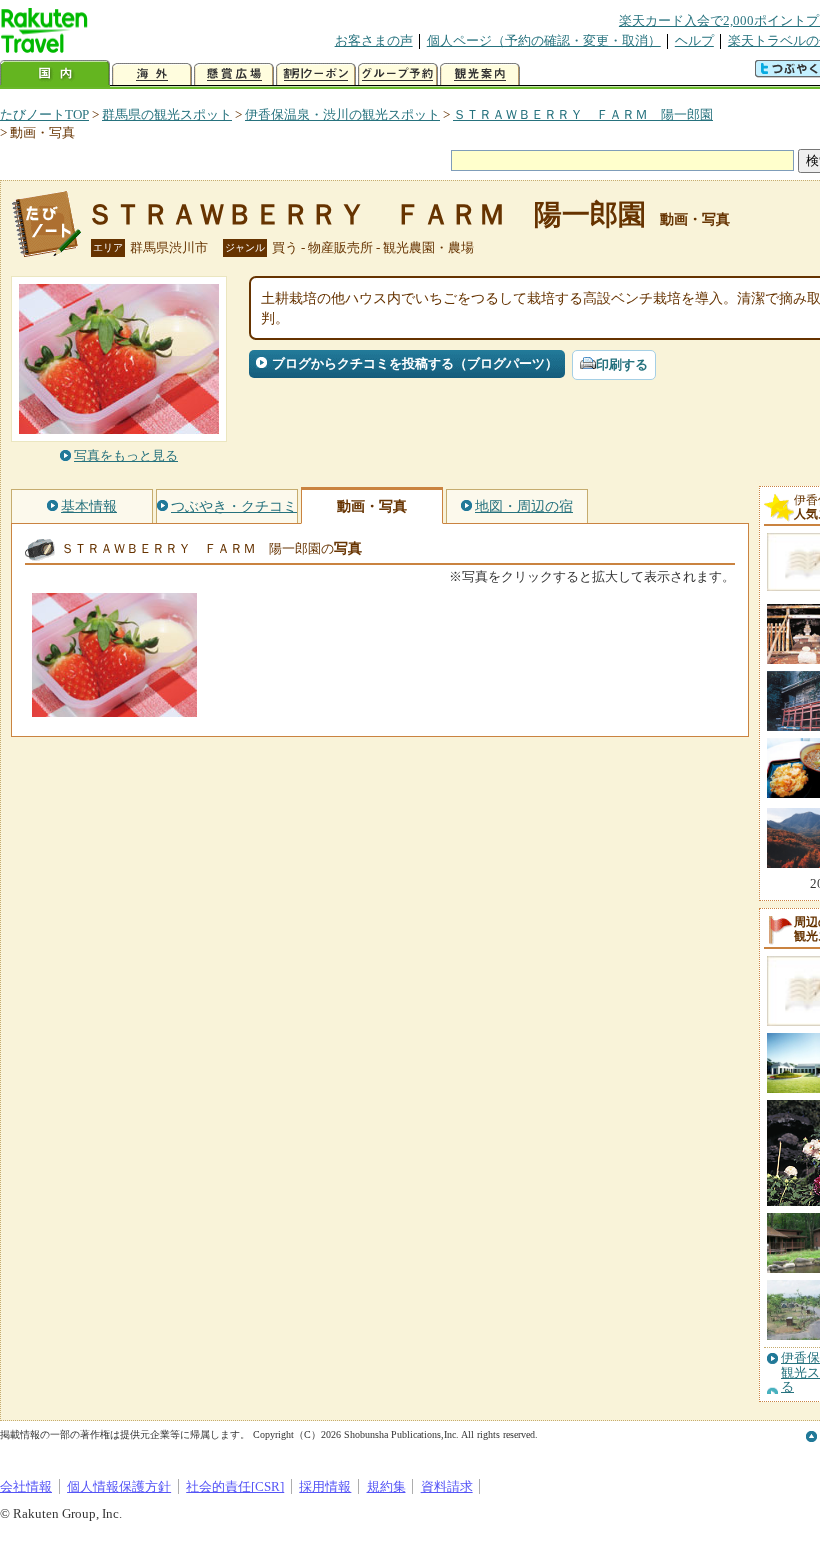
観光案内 (480, 74)
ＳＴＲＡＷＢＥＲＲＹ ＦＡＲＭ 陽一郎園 (583, 114)
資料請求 (447, 1486)
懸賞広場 (234, 74)
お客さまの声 (374, 40)
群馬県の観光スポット (167, 114)
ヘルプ (694, 40)
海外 (152, 74)
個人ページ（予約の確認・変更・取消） (544, 40)
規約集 (386, 1486)
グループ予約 (398, 74)
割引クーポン (316, 74)
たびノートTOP (44, 114)
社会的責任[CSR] (235, 1486)
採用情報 (325, 1486)
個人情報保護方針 (119, 1486)
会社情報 (26, 1486)
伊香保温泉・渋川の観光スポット (342, 114)
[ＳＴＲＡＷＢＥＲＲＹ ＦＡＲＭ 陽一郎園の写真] (114, 707)
